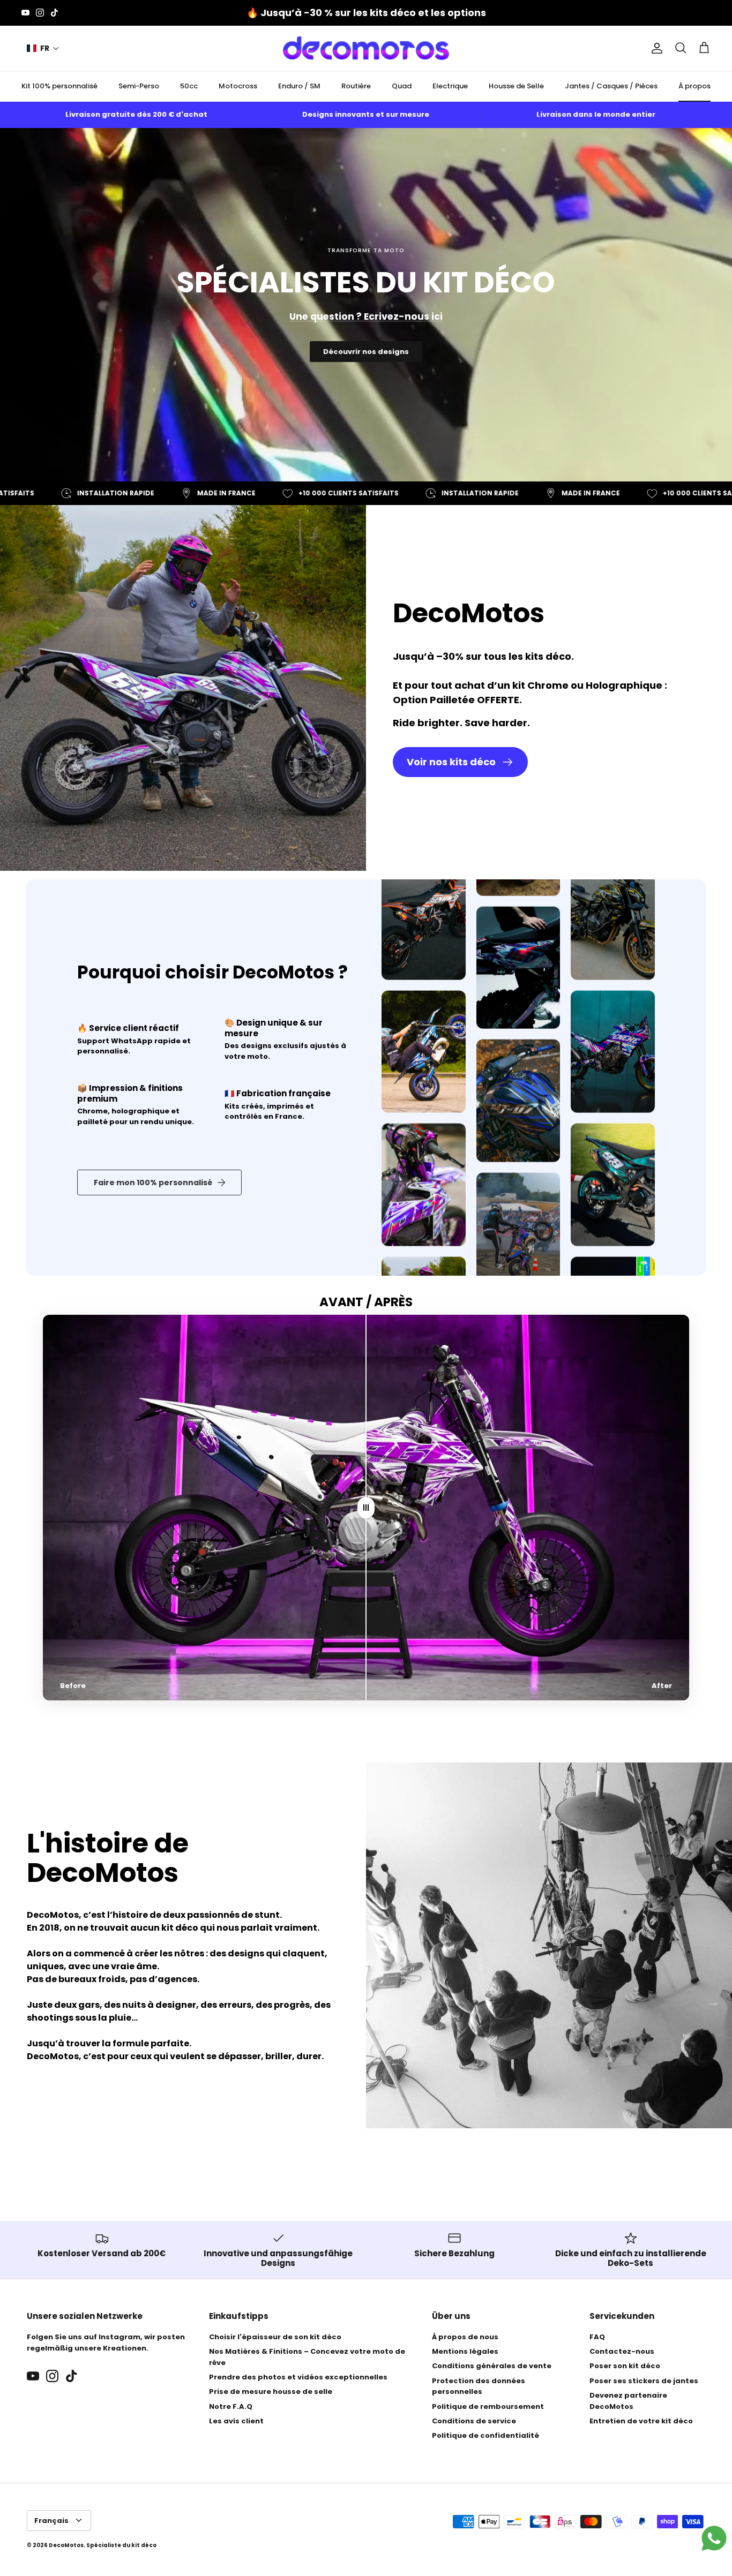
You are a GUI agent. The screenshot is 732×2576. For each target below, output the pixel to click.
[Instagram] (40, 13)
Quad (402, 86)
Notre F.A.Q (231, 2406)
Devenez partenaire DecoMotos (628, 2401)
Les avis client (236, 2421)
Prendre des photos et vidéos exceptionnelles (298, 2377)
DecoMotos (66, 2545)
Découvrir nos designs (366, 352)
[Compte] (655, 48)
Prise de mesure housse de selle (271, 2392)
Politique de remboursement (488, 2406)
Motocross (238, 86)
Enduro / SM (299, 86)
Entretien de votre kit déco (641, 2421)
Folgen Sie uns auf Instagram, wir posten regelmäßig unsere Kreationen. (106, 2342)
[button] (43, 48)
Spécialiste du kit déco (121, 2545)
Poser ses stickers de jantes (644, 2381)
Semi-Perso (139, 86)
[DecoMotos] (366, 48)
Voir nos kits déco (451, 762)
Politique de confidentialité (485, 2435)
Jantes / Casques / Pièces (611, 86)
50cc (189, 86)
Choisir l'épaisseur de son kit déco (275, 2337)
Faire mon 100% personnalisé (153, 1182)
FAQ (597, 2337)
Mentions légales (465, 2351)
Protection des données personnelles (479, 2386)
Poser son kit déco (625, 2366)
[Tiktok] (54, 13)
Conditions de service (474, 2421)
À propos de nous (465, 2337)
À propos (694, 86)
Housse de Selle (516, 86)
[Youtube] (25, 13)
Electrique (450, 86)
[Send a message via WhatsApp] (714, 2538)
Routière (356, 86)
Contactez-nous (622, 2351)
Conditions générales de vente (492, 2366)
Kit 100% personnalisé (59, 86)
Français (51, 2521)
